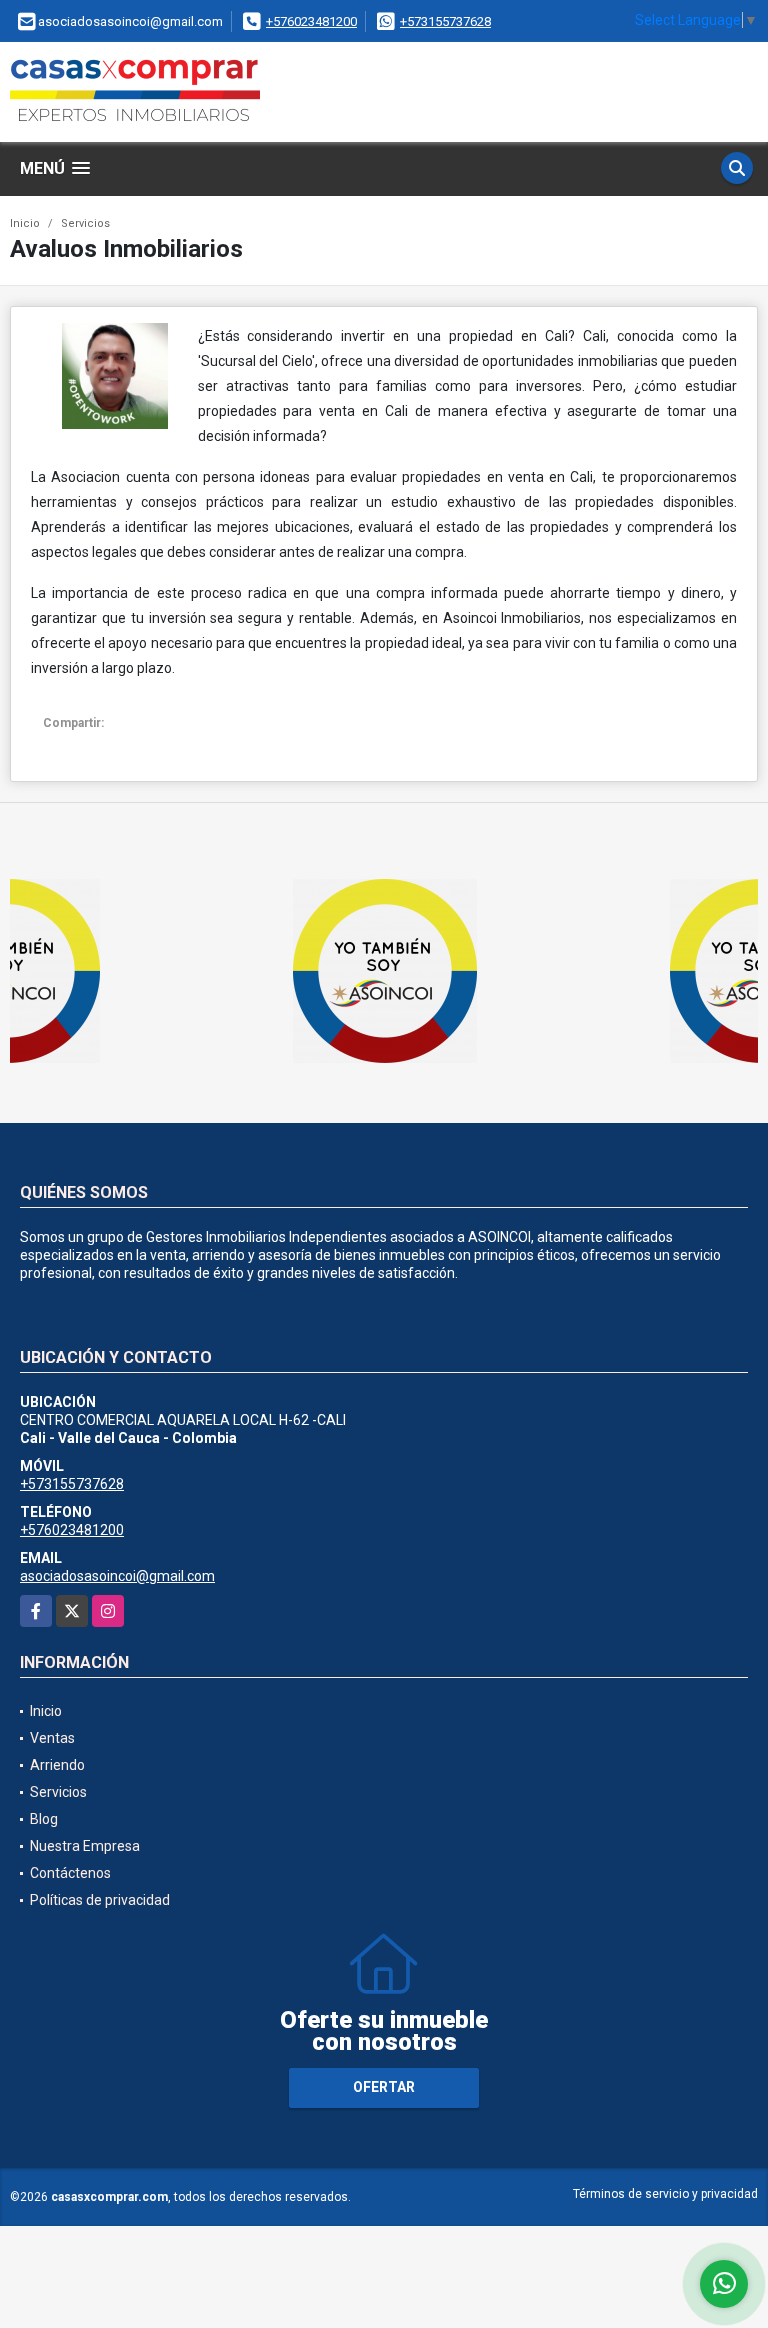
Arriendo (57, 1765)
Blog (44, 1819)
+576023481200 (311, 21)
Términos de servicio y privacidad (665, 2194)
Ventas (52, 1738)
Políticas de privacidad (100, 1900)
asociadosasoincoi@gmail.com (117, 1576)
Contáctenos (70, 1873)
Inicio (25, 223)
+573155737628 (445, 21)
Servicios (85, 223)
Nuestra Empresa (85, 1846)
